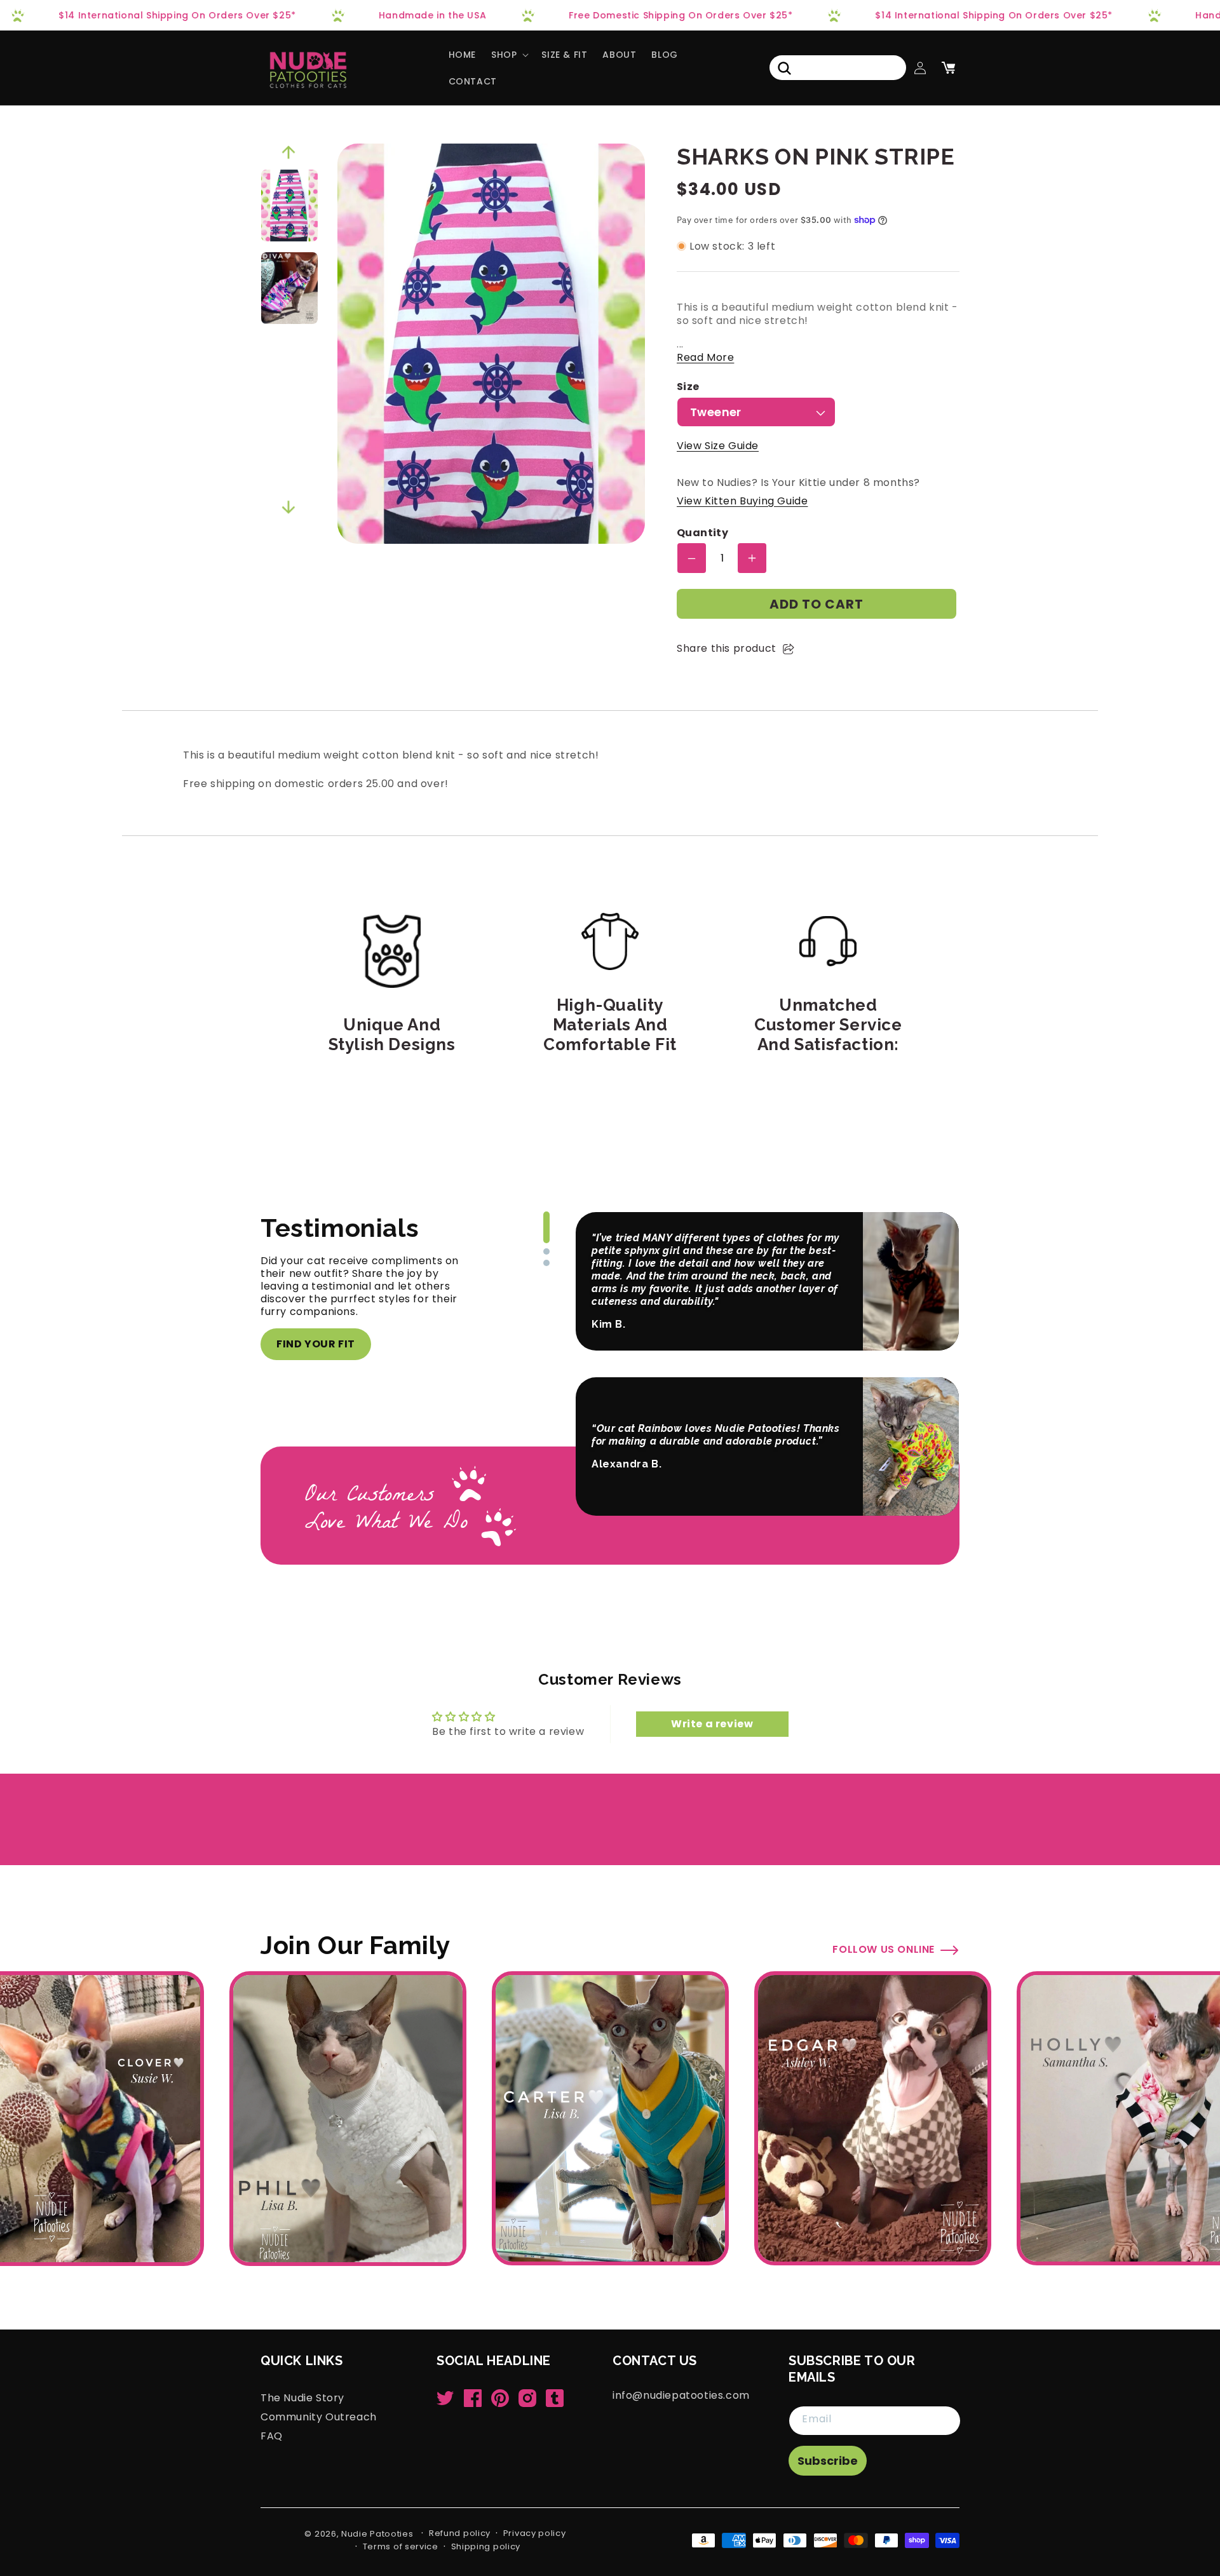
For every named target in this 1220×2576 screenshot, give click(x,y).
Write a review (712, 1724)
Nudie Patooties (377, 2534)
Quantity (702, 533)
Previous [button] (288, 152)
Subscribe (828, 2461)
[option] (289, 206)
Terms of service (401, 2546)
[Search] (784, 68)
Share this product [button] (727, 648)
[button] (509, 55)
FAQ (272, 2436)
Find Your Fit (316, 1344)
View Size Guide (718, 446)
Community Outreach (319, 2417)
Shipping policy (486, 2546)
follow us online (884, 1949)
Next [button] (288, 508)
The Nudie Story (302, 2398)
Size (688, 387)
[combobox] (838, 68)
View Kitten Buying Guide (742, 501)
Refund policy (460, 2533)
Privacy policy (535, 2533)
